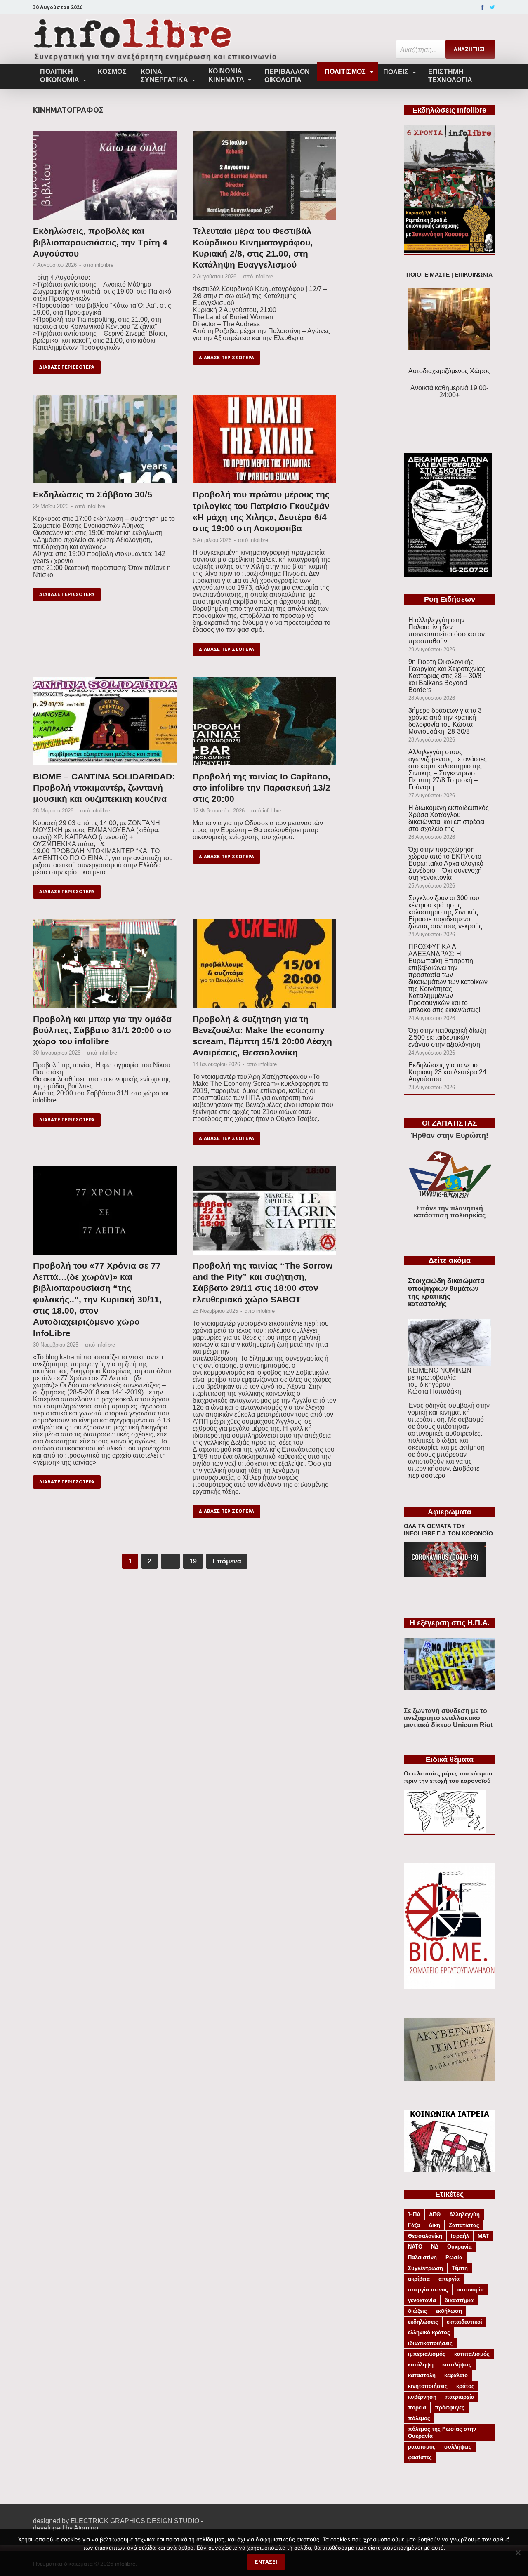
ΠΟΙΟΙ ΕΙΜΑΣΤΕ (428, 275)
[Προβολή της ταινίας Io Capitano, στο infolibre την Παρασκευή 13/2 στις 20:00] (264, 724)
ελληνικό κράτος (429, 2332)
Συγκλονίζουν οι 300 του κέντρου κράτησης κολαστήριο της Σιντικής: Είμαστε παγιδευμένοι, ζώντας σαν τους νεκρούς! (446, 912)
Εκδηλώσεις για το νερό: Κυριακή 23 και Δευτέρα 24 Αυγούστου (447, 1072)
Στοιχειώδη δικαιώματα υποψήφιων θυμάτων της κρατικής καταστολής (446, 1292)
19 (193, 1561)
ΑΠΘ (435, 2215)
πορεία (417, 2408)
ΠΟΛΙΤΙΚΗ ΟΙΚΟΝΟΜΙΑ (60, 76)
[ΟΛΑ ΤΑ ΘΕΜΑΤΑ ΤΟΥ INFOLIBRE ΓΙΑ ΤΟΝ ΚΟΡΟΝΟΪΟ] (445, 1575)
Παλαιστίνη (422, 2257)
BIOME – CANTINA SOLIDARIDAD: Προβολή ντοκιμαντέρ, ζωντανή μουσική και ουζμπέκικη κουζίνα (104, 788)
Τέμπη (460, 2268)
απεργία (449, 2279)
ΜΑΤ (483, 2236)
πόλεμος (419, 2418)
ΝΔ (435, 2247)
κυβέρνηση (422, 2397)
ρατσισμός (422, 2447)
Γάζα (414, 2225)
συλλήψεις (458, 2447)
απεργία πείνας (428, 2290)
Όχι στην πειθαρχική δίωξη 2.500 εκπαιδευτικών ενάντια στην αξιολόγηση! (447, 1037)
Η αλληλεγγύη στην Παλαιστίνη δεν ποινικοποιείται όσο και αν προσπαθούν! (447, 631)
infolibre (104, 265)
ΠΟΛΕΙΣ (396, 72)
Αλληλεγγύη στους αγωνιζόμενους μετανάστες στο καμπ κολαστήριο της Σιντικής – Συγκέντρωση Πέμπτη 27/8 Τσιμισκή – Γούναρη (448, 770)
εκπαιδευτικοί (464, 2322)
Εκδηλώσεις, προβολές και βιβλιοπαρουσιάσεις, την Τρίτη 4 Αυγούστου (100, 242)
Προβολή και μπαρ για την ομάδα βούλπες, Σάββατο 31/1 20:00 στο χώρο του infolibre (102, 1030)
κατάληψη (421, 2365)
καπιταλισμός (472, 2354)
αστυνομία (470, 2290)
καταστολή (422, 2375)
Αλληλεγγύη (464, 2215)
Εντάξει (266, 2562)
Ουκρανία (460, 2247)
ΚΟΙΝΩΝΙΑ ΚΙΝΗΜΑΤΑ (226, 75)
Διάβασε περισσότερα (67, 367)
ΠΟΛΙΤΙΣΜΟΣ (345, 72)
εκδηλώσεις (423, 2322)
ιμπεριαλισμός (427, 2354)
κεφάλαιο (456, 2375)
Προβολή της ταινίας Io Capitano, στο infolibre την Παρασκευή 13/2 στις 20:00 (262, 788)
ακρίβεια (419, 2279)
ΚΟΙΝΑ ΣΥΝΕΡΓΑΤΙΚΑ (164, 76)
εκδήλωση (449, 2311)
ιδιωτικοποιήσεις (430, 2343)
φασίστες (420, 2457)
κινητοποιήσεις (428, 2386)
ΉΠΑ (414, 2215)
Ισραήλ (460, 2236)
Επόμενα (227, 1561)
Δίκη (434, 2225)
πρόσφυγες (450, 2408)
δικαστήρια (459, 2300)
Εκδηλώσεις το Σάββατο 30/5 (93, 494)
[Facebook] (482, 7)
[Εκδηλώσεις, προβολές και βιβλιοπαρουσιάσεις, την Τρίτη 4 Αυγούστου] (105, 178)
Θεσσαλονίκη (425, 2236)
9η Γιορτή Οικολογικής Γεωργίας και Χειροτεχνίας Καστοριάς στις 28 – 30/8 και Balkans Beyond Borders (447, 676)
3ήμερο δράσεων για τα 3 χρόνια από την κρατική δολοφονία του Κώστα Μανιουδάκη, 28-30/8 (445, 721)
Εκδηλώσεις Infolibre (449, 110)
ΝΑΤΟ (415, 2247)
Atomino (86, 2528)
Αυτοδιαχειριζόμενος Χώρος (449, 371)
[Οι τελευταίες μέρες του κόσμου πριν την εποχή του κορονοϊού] (445, 1831)
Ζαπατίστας (464, 2225)
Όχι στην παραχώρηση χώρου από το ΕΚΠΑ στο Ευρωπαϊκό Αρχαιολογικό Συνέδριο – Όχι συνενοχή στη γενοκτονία (446, 863)
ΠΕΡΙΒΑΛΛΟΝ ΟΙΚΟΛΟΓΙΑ (287, 76)
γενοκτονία (422, 2300)
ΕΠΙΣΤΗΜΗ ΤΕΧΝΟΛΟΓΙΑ (450, 76)
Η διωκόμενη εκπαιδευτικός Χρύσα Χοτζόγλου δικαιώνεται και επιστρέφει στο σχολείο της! (449, 818)
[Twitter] (492, 7)
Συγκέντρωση (425, 2268)
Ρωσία (454, 2257)
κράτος (465, 2386)
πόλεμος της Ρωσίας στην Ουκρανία (442, 2432)
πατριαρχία (460, 2397)
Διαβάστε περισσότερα (444, 1472)
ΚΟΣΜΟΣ (112, 72)
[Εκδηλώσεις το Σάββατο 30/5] (105, 442)
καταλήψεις (457, 2365)
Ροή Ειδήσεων (450, 599)
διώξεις (417, 2311)
